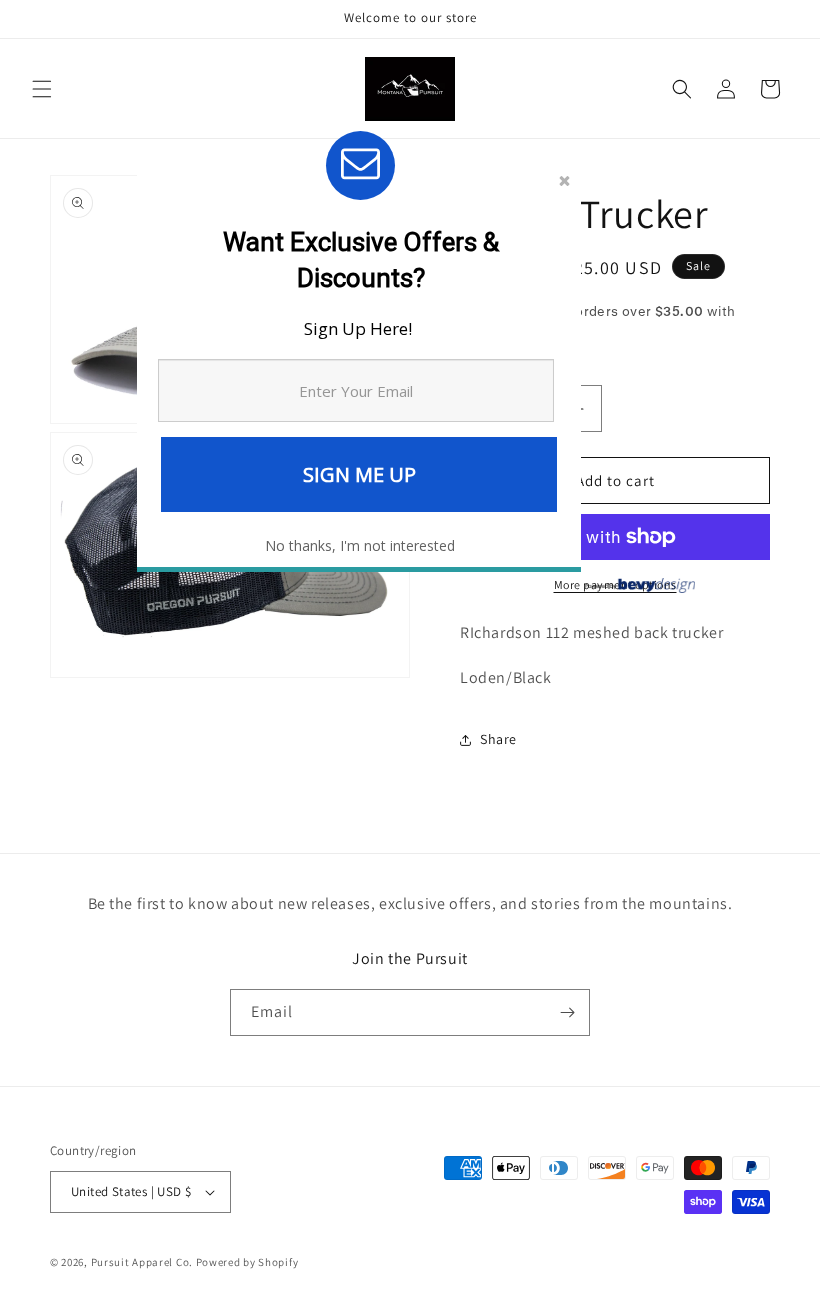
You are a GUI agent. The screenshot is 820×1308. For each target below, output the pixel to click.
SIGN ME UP (359, 474)
